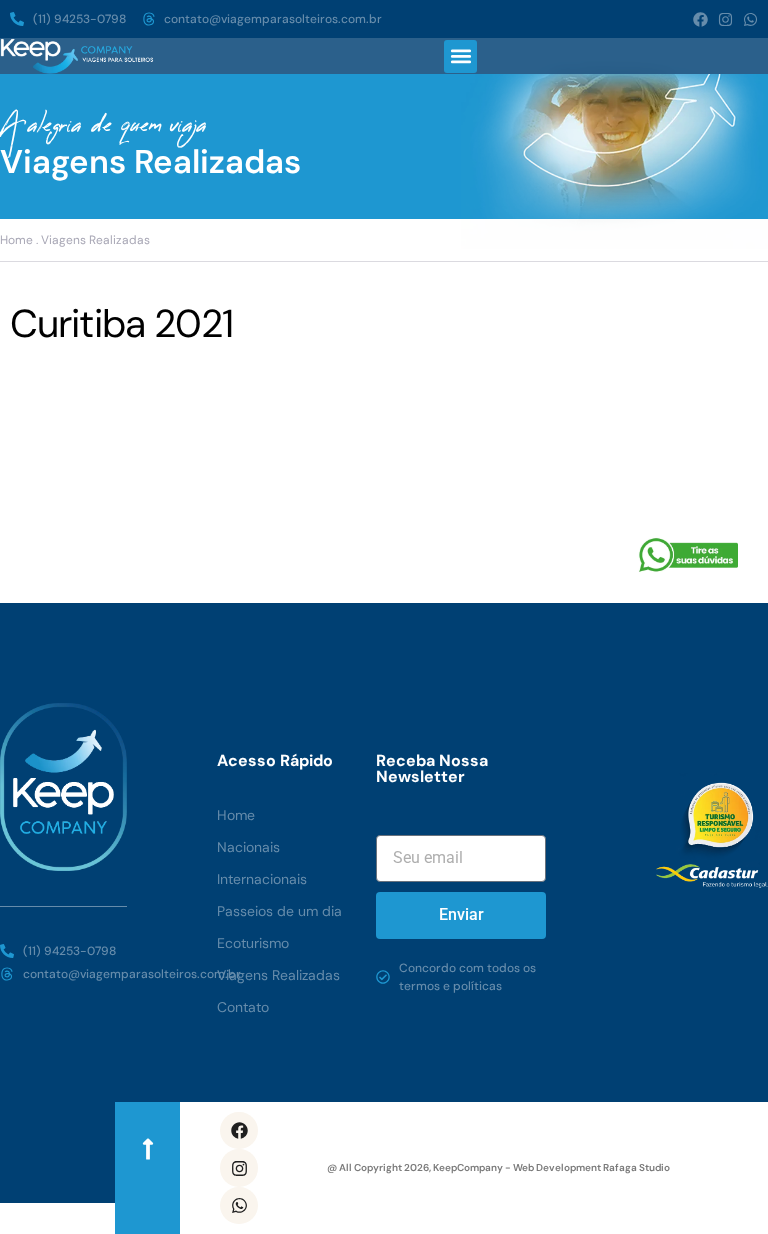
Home (236, 815)
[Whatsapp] (750, 19)
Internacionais (262, 879)
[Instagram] (725, 19)
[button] (460, 56)
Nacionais (248, 847)
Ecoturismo (253, 943)
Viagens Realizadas (278, 975)
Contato (243, 1007)
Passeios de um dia (279, 911)
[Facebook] (700, 19)
